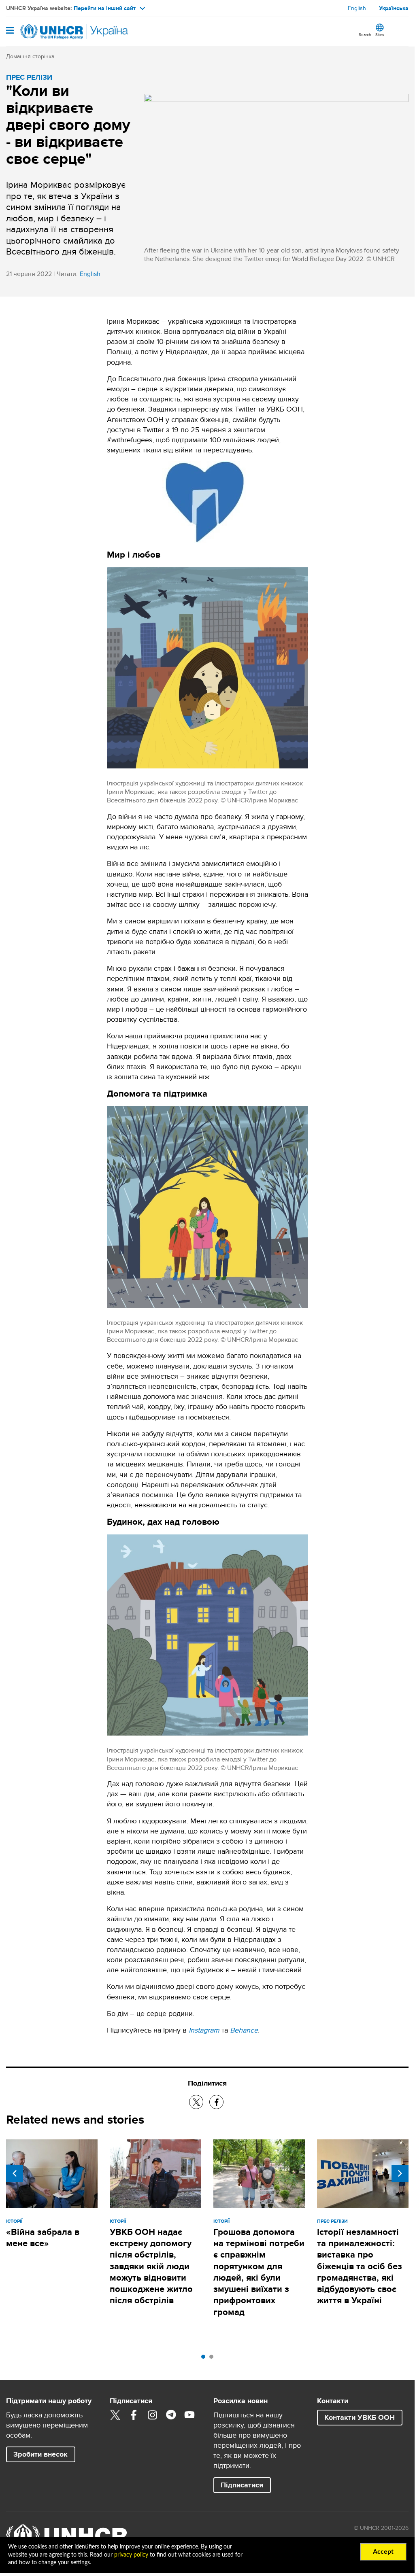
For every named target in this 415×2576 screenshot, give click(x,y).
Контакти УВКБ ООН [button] (360, 2417)
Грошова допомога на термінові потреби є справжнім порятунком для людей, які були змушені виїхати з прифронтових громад (259, 2272)
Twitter (115, 2415)
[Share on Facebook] (216, 2102)
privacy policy (131, 2555)
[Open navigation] (10, 31)
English (357, 8)
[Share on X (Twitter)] (196, 2102)
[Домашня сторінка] (47, 32)
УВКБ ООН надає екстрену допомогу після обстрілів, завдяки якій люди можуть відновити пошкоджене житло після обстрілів (151, 2266)
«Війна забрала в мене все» (43, 2238)
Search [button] (365, 34)
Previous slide (15, 2173)
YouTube (189, 2415)
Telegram (171, 2415)
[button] (242, 2485)
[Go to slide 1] (205, 2359)
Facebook (134, 2415)
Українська (394, 8)
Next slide (400, 2173)
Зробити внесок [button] (40, 2454)
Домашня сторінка (30, 56)
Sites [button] (380, 34)
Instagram (152, 2415)
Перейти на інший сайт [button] (105, 8)
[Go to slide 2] (213, 2359)
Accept (383, 2552)
